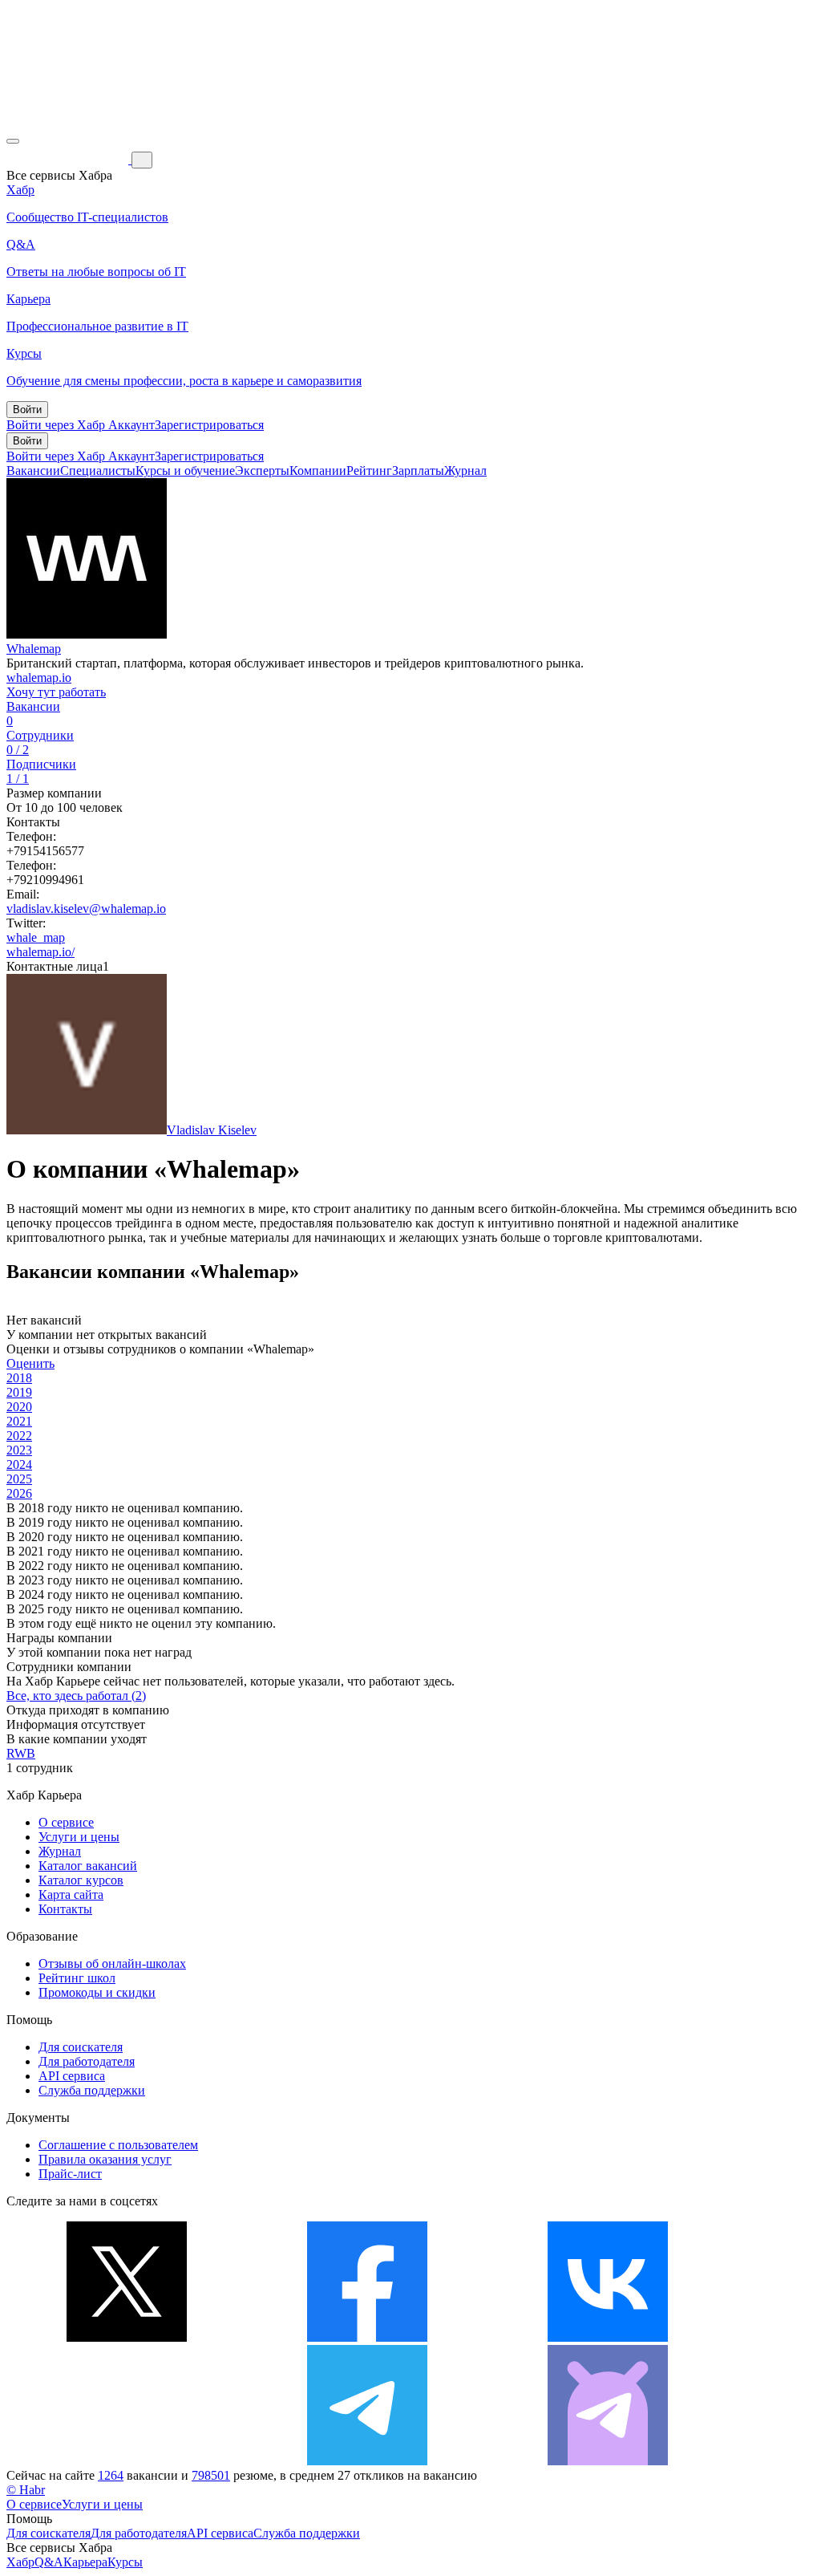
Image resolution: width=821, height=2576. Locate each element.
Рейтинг (369, 471)
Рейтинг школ (77, 1978)
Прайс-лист (70, 2174)
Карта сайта (71, 1894)
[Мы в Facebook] (367, 2337)
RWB (21, 1753)
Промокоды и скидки (97, 1992)
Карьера (85, 2562)
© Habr (26, 2490)
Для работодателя (87, 2061)
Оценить (30, 1363)
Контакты (65, 1909)
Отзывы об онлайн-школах (112, 1963)
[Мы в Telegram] (367, 2461)
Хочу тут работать (56, 692)
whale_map (36, 937)
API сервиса (72, 2076)
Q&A (49, 2562)
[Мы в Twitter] (127, 2337)
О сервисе (66, 1822)
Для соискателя (81, 2047)
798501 (211, 2475)
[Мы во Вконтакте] (608, 2337)
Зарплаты (418, 471)
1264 (111, 2475)
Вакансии (33, 471)
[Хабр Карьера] (69, 159)
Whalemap (34, 649)
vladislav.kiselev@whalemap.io (86, 909)
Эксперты (262, 471)
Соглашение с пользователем (118, 2145)
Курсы (125, 2562)
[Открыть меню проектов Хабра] (13, 141)
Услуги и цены (79, 1837)
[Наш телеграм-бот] (608, 2461)
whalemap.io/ (40, 952)
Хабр (20, 2562)
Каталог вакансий (88, 1866)
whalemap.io (39, 677)
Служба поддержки (92, 2090)
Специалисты (98, 471)
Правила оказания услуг (105, 2159)
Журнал (465, 471)
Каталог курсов (81, 1880)
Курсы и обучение (185, 471)
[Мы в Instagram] (127, 2461)
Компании (318, 471)
